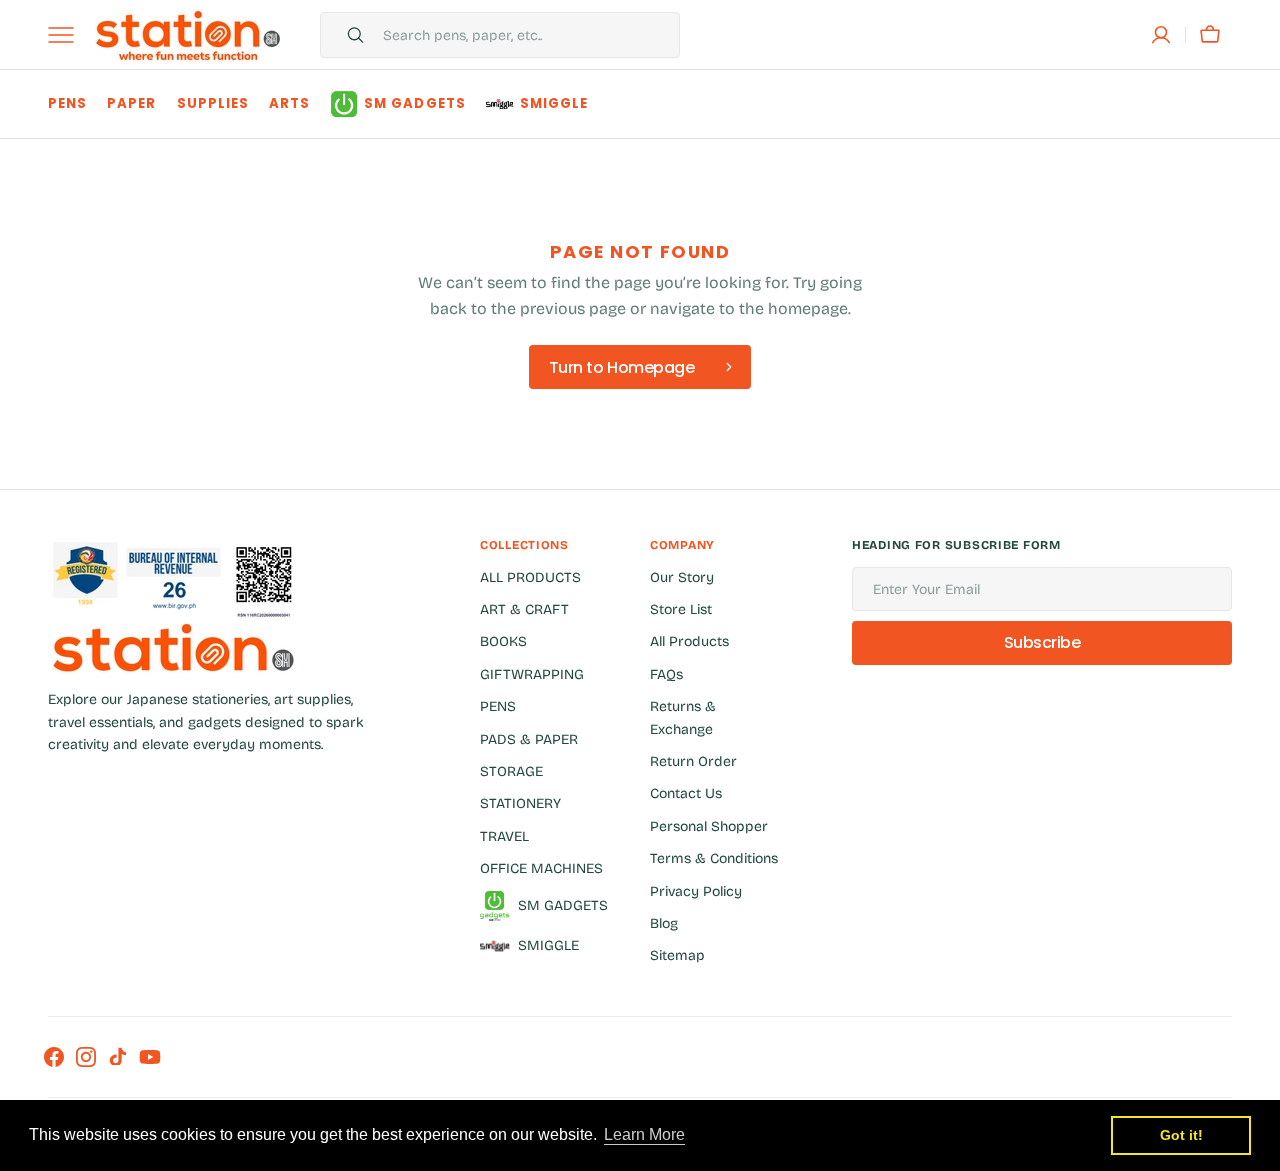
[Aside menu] (68, 35)
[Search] (347, 35)
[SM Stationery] (188, 35)
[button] (1161, 35)
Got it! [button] (1181, 1135)
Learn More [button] (644, 1134)
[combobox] (526, 35)
